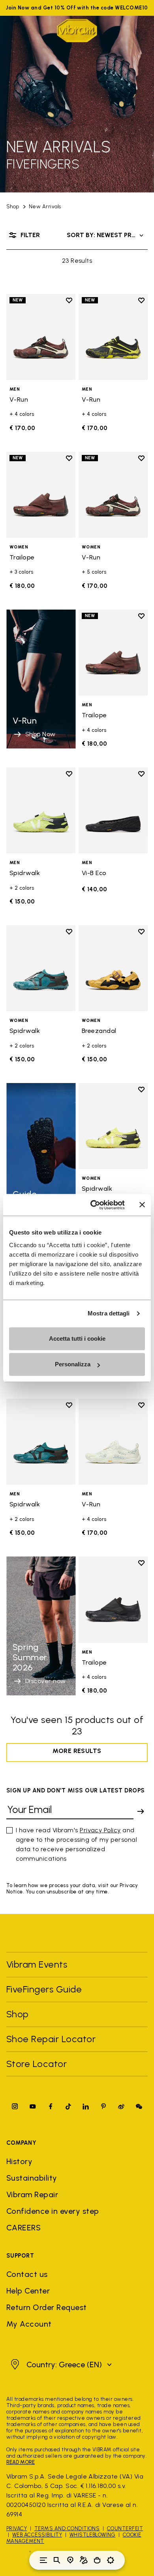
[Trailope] (41, 495)
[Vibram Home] (77, 31)
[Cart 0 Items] (97, 2560)
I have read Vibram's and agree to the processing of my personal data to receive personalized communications (76, 1844)
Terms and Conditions (67, 2528)
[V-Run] (41, 337)
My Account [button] (29, 2324)
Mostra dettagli (109, 1313)
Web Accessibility (37, 2535)
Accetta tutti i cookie (77, 1339)
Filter (30, 235)
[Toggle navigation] (43, 2560)
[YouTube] (33, 2106)
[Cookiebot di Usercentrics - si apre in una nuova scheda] (93, 1205)
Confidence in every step (53, 2211)
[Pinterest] (103, 2106)
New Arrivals (45, 207)
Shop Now (40, 734)
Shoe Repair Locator (51, 2039)
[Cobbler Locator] (84, 2560)
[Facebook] (51, 2106)
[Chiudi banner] (142, 1205)
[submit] (141, 1811)
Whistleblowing (93, 2535)
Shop (13, 207)
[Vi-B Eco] (113, 811)
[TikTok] (68, 2106)
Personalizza (73, 1364)
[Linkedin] (86, 2106)
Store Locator (37, 2064)
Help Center (28, 2291)
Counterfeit (125, 2528)
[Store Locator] (70, 2560)
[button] (60, 2365)
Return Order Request (47, 2307)
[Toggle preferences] (111, 2560)
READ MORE (21, 2462)
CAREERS (23, 2228)
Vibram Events (37, 1964)
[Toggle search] (57, 2560)
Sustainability (32, 2178)
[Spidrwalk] (41, 811)
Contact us (27, 2274)
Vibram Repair (32, 2194)
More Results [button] (77, 1751)
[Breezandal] (113, 968)
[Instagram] (15, 2106)
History (19, 2161)
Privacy (17, 2528)
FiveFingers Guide (45, 1989)
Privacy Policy (100, 1830)
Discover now (46, 1208)
